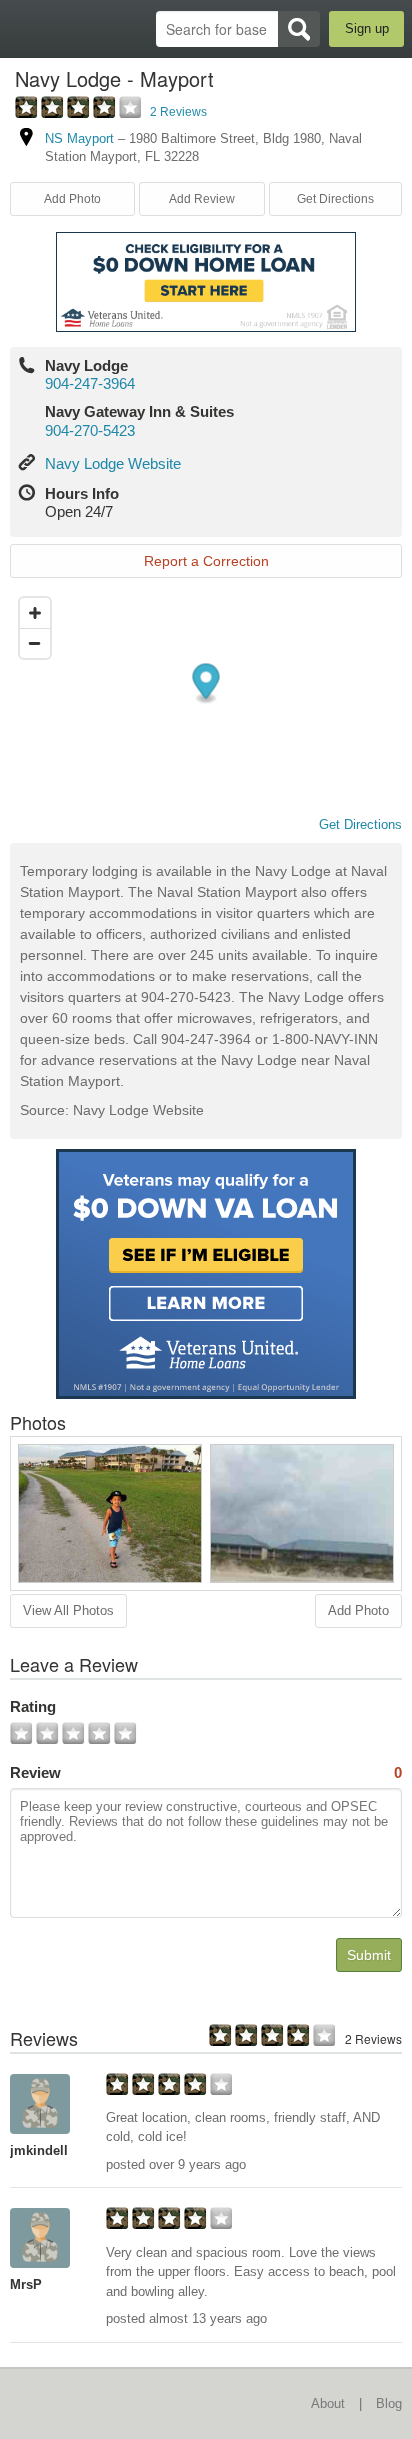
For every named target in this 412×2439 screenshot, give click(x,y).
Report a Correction (206, 561)
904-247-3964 (90, 383)
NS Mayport (79, 138)
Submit (369, 1955)
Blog (389, 2403)
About (328, 2403)
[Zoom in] (35, 613)
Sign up (367, 28)
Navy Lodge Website (113, 463)
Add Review (202, 199)
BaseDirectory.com (25, 28)
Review (206, 1772)
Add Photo (358, 1610)
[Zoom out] (35, 643)
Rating (33, 1706)
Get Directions (335, 199)
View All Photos (68, 1610)
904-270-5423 (90, 430)
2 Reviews (178, 112)
